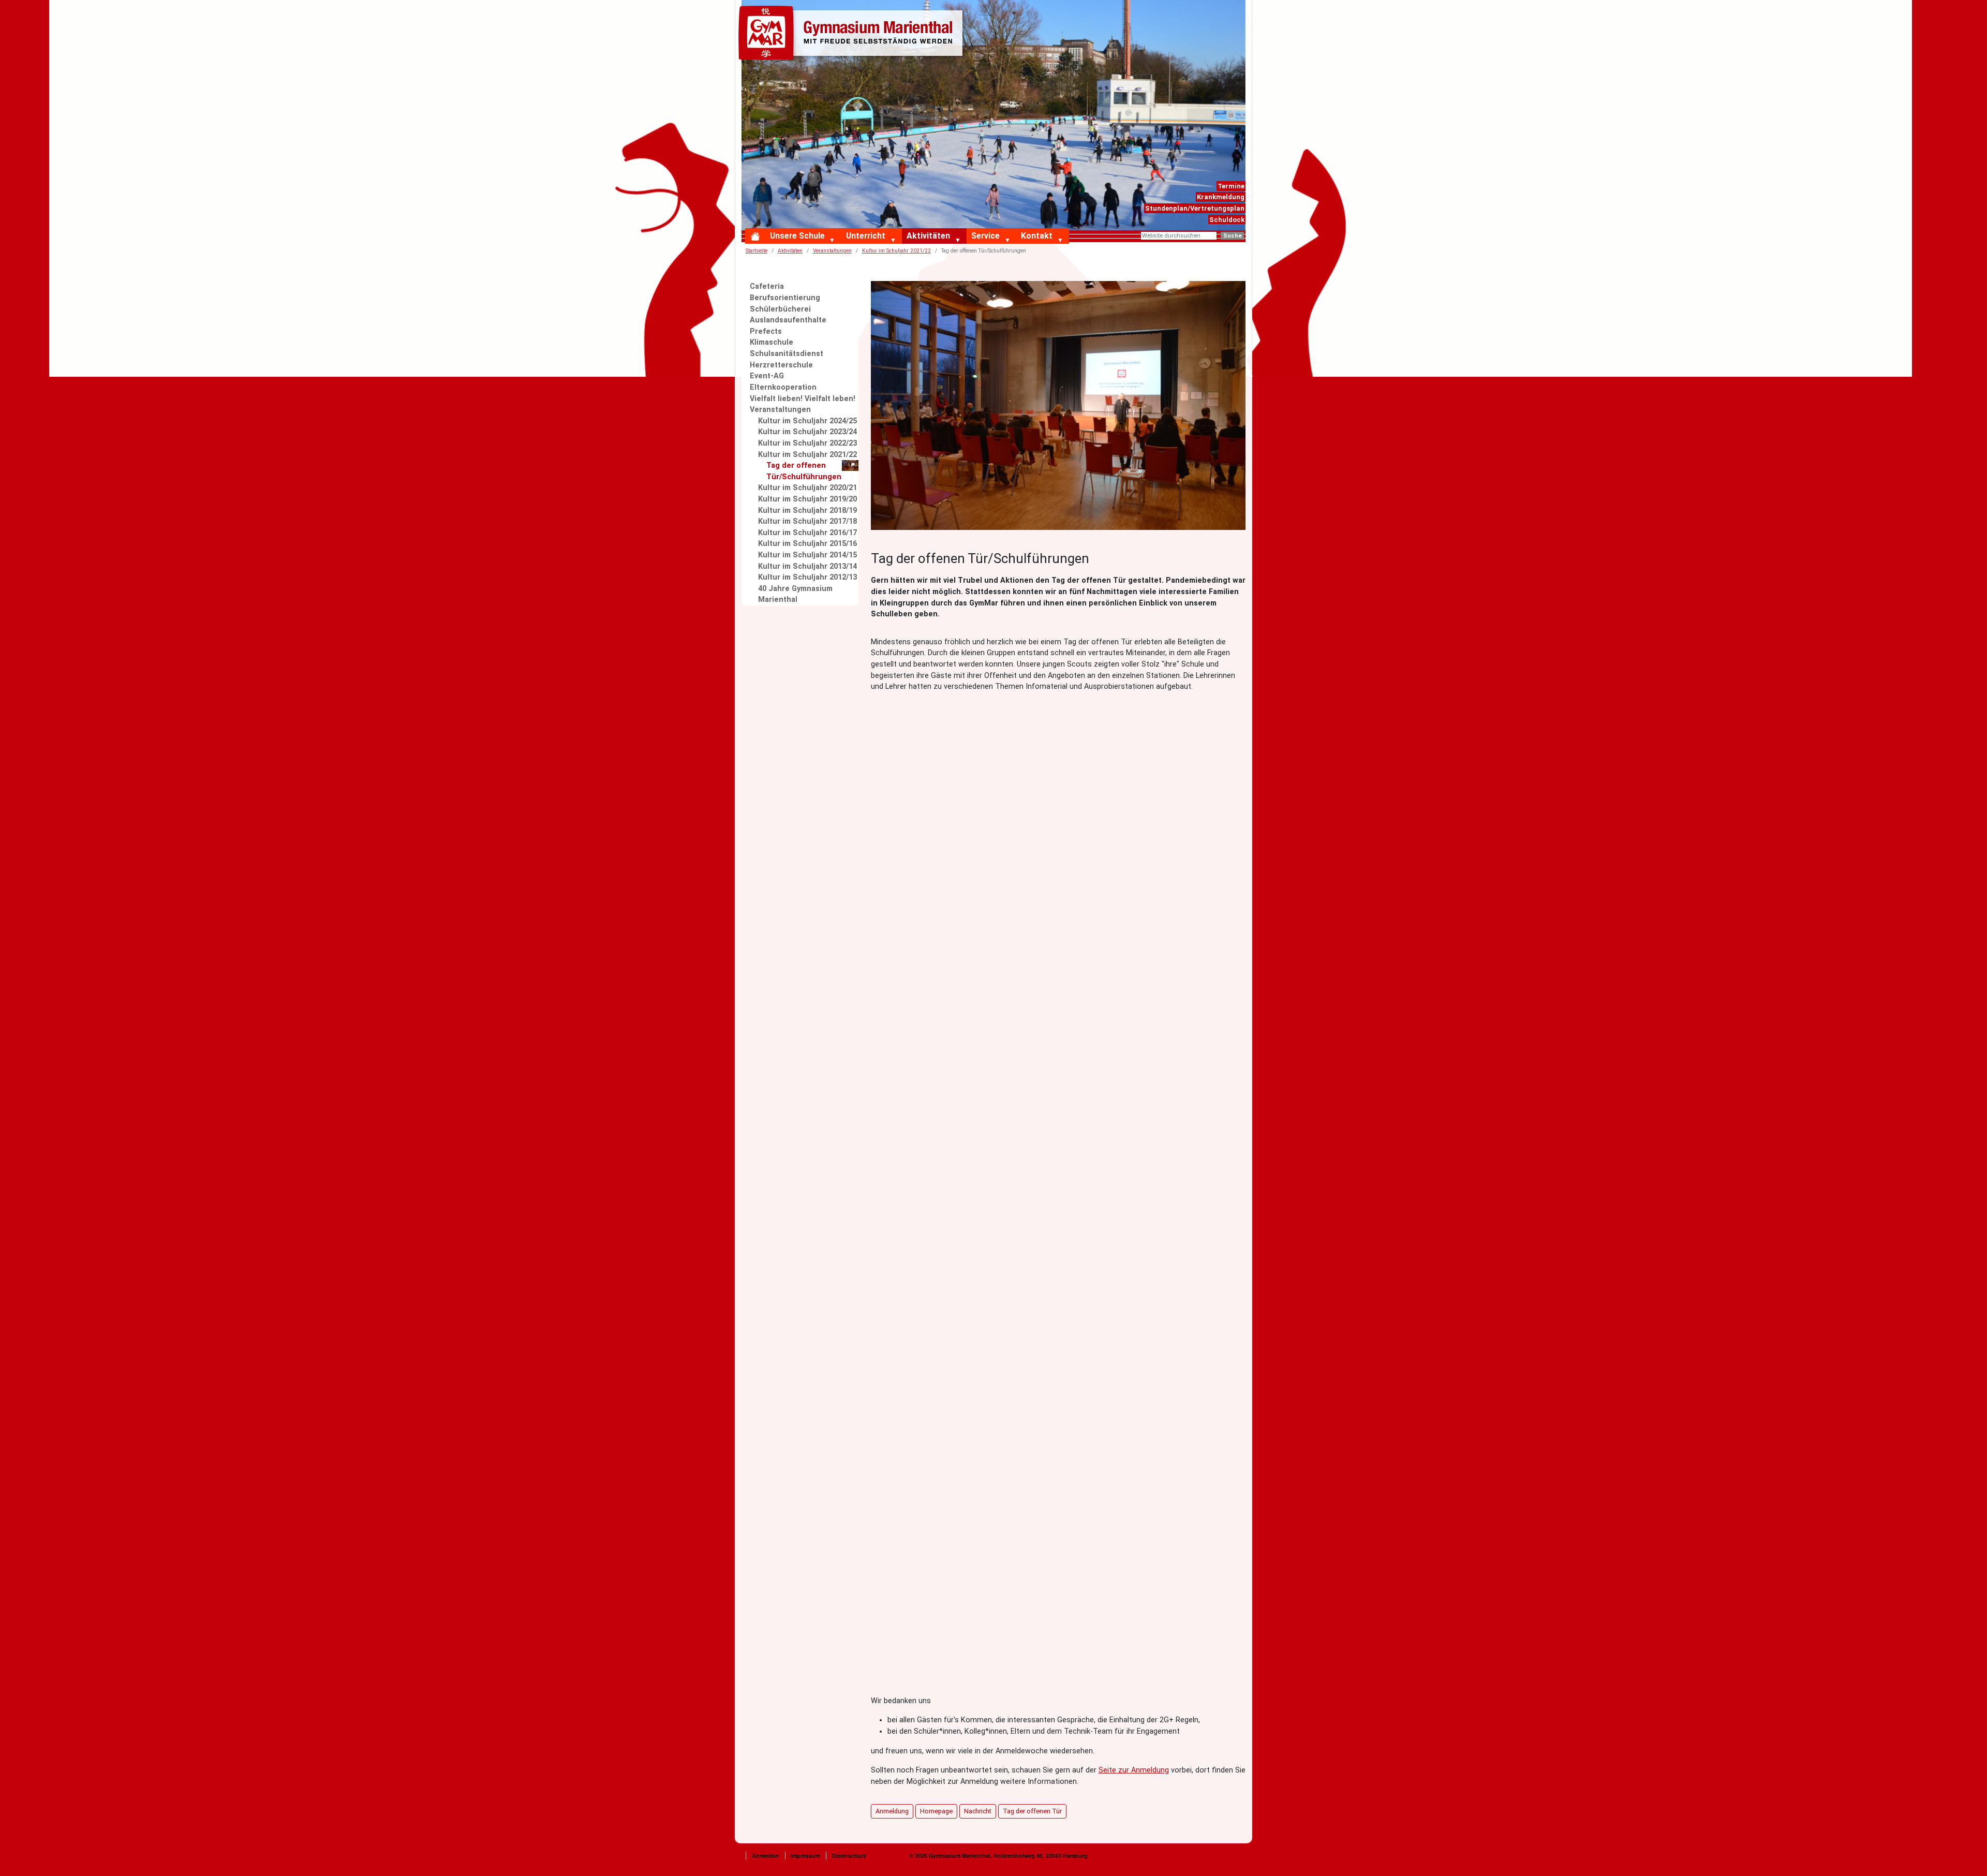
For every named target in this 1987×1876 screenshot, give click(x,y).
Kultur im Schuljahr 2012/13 (807, 577)
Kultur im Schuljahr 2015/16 (807, 544)
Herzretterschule (781, 365)
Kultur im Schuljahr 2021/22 (807, 455)
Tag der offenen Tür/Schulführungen (804, 471)
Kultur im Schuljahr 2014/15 (807, 555)
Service (985, 236)
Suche (1233, 236)
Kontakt (1037, 236)
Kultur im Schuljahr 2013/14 (807, 566)
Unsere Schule (797, 236)
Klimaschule (772, 342)
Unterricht (866, 236)
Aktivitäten (928, 236)
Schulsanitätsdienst (787, 354)
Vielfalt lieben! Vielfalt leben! (803, 399)
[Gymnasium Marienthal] (853, 35)
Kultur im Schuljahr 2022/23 (807, 443)
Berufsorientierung (785, 298)
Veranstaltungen (780, 410)
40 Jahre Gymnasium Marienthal (795, 594)
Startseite (757, 251)
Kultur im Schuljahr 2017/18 (807, 521)
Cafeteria (767, 286)
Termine (1231, 186)
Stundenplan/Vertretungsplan (1195, 208)
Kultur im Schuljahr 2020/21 (807, 488)
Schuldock (1227, 220)
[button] (835, 241)
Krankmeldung (1221, 197)
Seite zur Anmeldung (1134, 1770)
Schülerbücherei (780, 309)
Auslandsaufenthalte (788, 320)
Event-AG (767, 376)
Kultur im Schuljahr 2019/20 (807, 499)
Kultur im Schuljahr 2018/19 (807, 511)
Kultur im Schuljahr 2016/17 (807, 533)
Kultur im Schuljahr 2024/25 (807, 421)
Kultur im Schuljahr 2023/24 (807, 432)
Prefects (766, 331)
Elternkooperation (783, 387)
